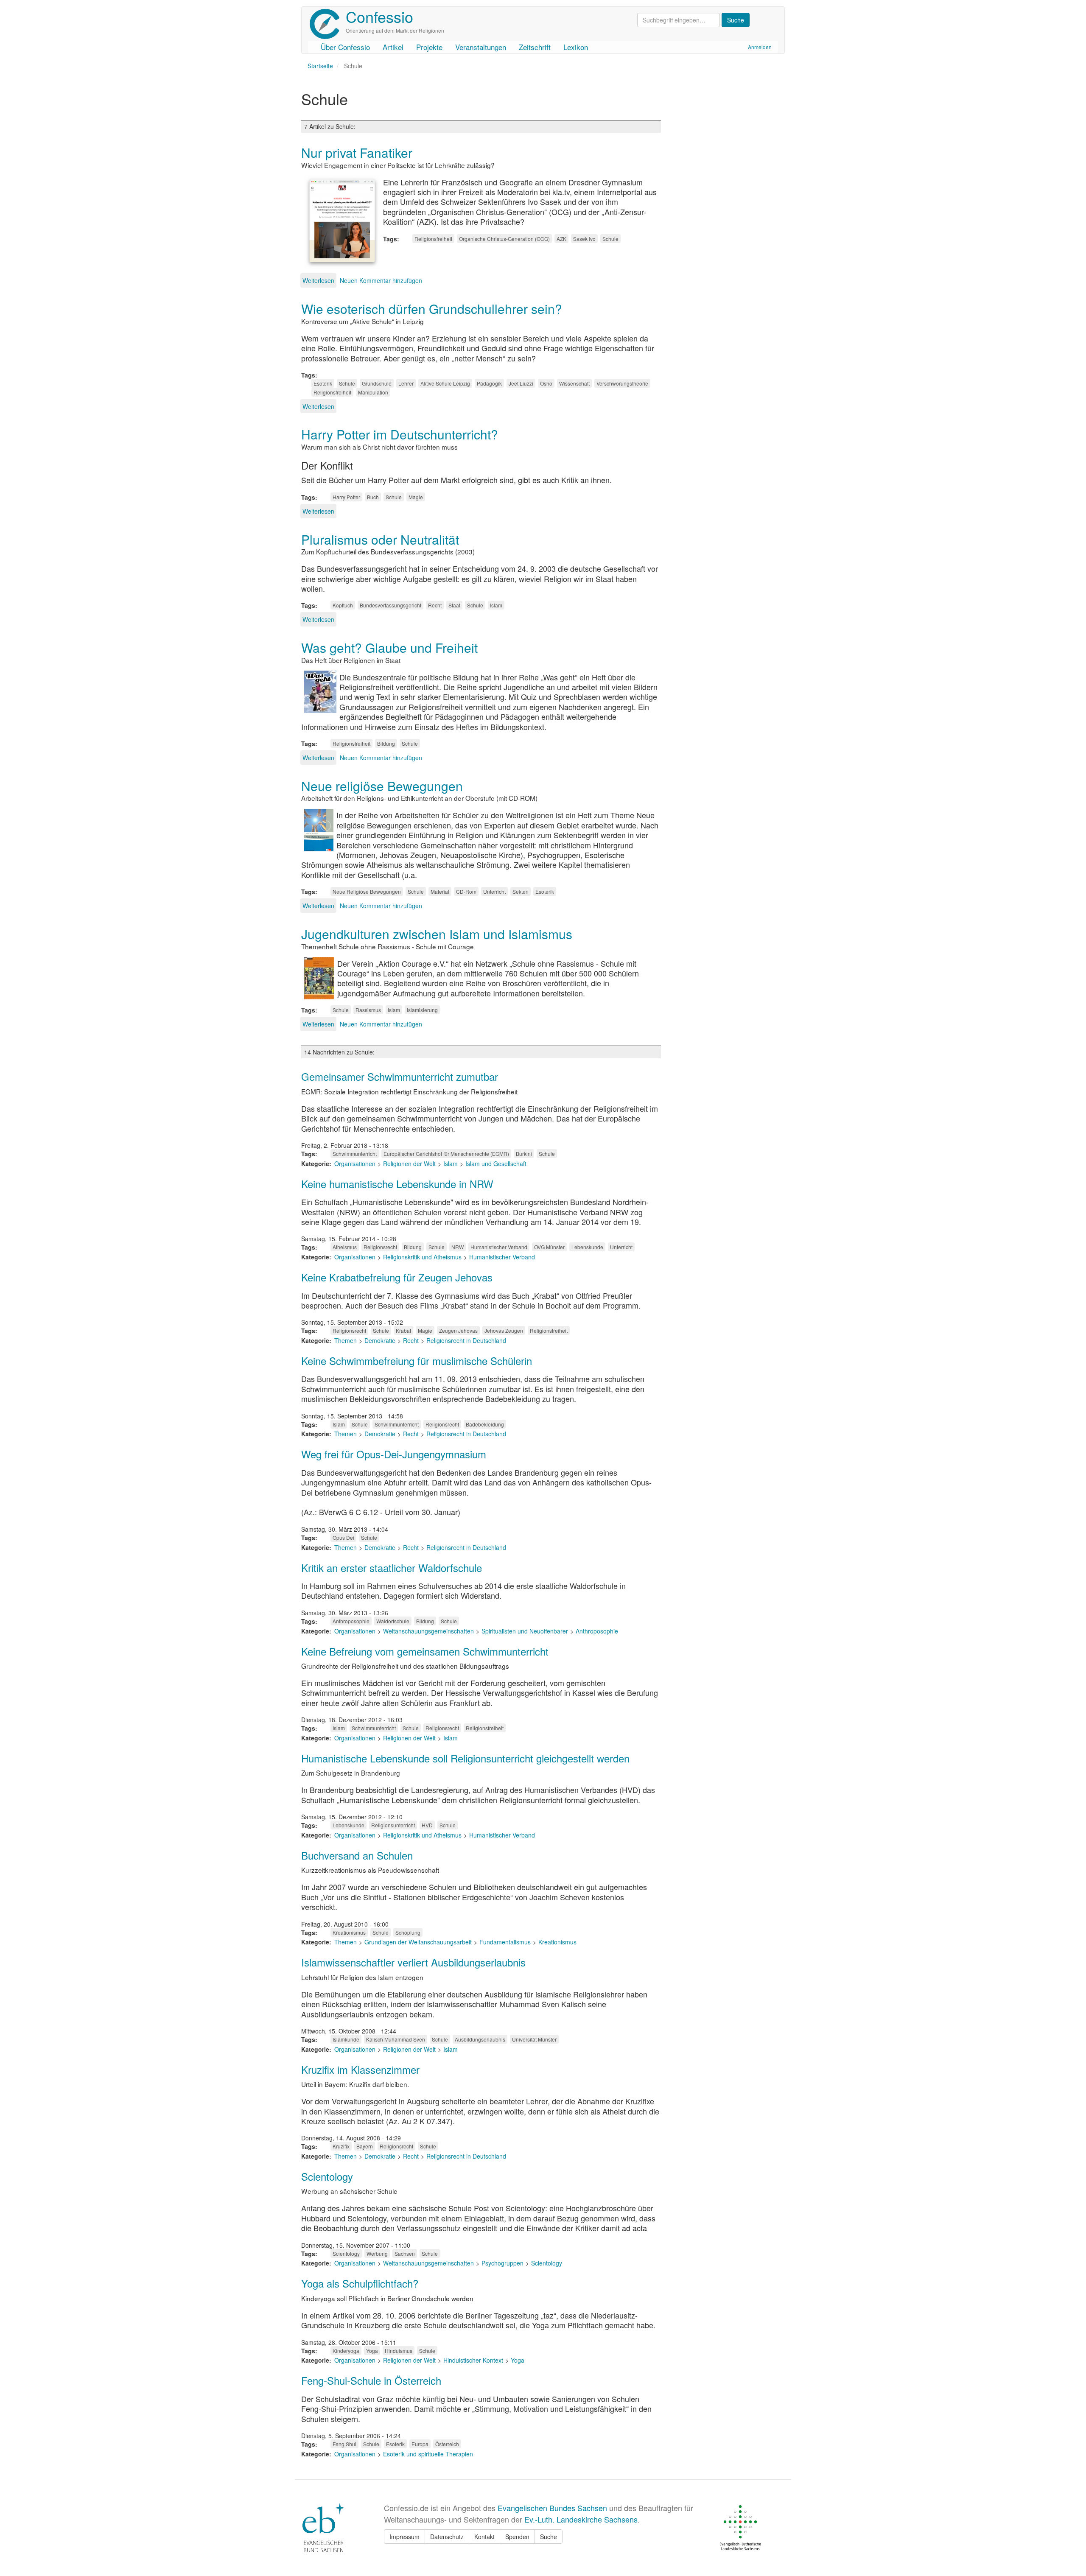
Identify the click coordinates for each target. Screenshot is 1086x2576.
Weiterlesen (318, 280)
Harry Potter (346, 497)
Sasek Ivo (584, 239)
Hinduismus (399, 2351)
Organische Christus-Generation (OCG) (504, 239)
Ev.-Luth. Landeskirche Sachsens (581, 2519)
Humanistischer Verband (499, 1247)
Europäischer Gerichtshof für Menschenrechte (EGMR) (446, 1154)
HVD (427, 1825)
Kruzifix (341, 2146)
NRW (458, 1247)
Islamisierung (422, 1010)
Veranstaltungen (481, 47)
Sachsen (405, 2253)
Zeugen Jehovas (458, 1330)
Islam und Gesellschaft (496, 1164)
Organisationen (355, 1164)
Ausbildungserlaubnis (480, 2039)
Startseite (320, 66)
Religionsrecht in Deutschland (466, 1340)
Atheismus (345, 1247)
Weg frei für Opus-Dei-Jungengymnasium (394, 1454)
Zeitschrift (535, 47)
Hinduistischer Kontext (473, 2360)
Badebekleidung (485, 1424)
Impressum (404, 2537)
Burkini (524, 1154)
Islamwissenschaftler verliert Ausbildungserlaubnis (413, 1962)
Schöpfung (408, 1932)
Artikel (393, 47)
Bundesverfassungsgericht (390, 605)
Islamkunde (346, 2039)
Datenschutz (447, 2537)
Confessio (379, 16)
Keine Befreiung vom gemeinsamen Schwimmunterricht (425, 1651)
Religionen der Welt (409, 1164)
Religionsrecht (380, 1247)
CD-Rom (466, 891)
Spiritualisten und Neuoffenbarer (525, 1631)
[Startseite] (328, 24)
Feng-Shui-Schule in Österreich (371, 2380)
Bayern (365, 2146)
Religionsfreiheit (433, 239)
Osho (546, 383)
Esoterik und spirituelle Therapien (428, 2454)
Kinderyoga (346, 2351)
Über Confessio (345, 47)
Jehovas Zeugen (504, 1330)
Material (440, 891)
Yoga (372, 2351)
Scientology (327, 2176)
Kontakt (484, 2537)
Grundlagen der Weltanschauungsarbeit (418, 1942)
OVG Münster (549, 1247)
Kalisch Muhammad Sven (396, 2039)
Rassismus (368, 1010)
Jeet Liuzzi (521, 383)
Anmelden (760, 47)
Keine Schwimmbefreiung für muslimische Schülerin (417, 1361)
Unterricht (494, 891)
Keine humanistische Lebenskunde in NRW (397, 1184)
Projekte (429, 47)
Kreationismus (349, 1932)
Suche (549, 2537)
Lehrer (406, 383)
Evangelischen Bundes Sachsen (552, 2508)
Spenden (517, 2537)
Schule (610, 239)
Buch (373, 497)
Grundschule (377, 383)
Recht (435, 605)
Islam (496, 605)
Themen (346, 1340)
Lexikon (576, 47)
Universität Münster (534, 2039)
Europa (420, 2444)
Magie (416, 497)
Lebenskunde (587, 1247)
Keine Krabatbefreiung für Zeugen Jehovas (397, 1277)
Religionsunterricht (393, 1825)
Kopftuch (343, 605)
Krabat (403, 1330)
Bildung (386, 743)
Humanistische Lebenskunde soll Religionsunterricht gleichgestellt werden (465, 1758)
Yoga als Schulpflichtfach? (360, 2283)
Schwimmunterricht (355, 1154)
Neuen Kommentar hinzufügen (381, 280)
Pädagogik (489, 383)
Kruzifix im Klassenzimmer (360, 2069)
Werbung (377, 2253)
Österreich (447, 2444)
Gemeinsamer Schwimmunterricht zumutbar (400, 1076)
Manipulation (373, 392)
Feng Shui (344, 2444)
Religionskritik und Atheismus (422, 1257)
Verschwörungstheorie (622, 383)
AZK (561, 239)
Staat (454, 605)
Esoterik (323, 383)
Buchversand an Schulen (357, 1855)
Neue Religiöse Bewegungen (367, 891)
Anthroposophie (351, 1621)
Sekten (521, 891)
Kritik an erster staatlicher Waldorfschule (392, 1568)
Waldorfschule (393, 1621)
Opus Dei (343, 1537)
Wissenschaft (574, 383)
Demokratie (380, 1340)
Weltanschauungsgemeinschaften (428, 1631)
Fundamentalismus (505, 1942)
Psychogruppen (502, 2263)
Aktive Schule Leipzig (445, 383)
